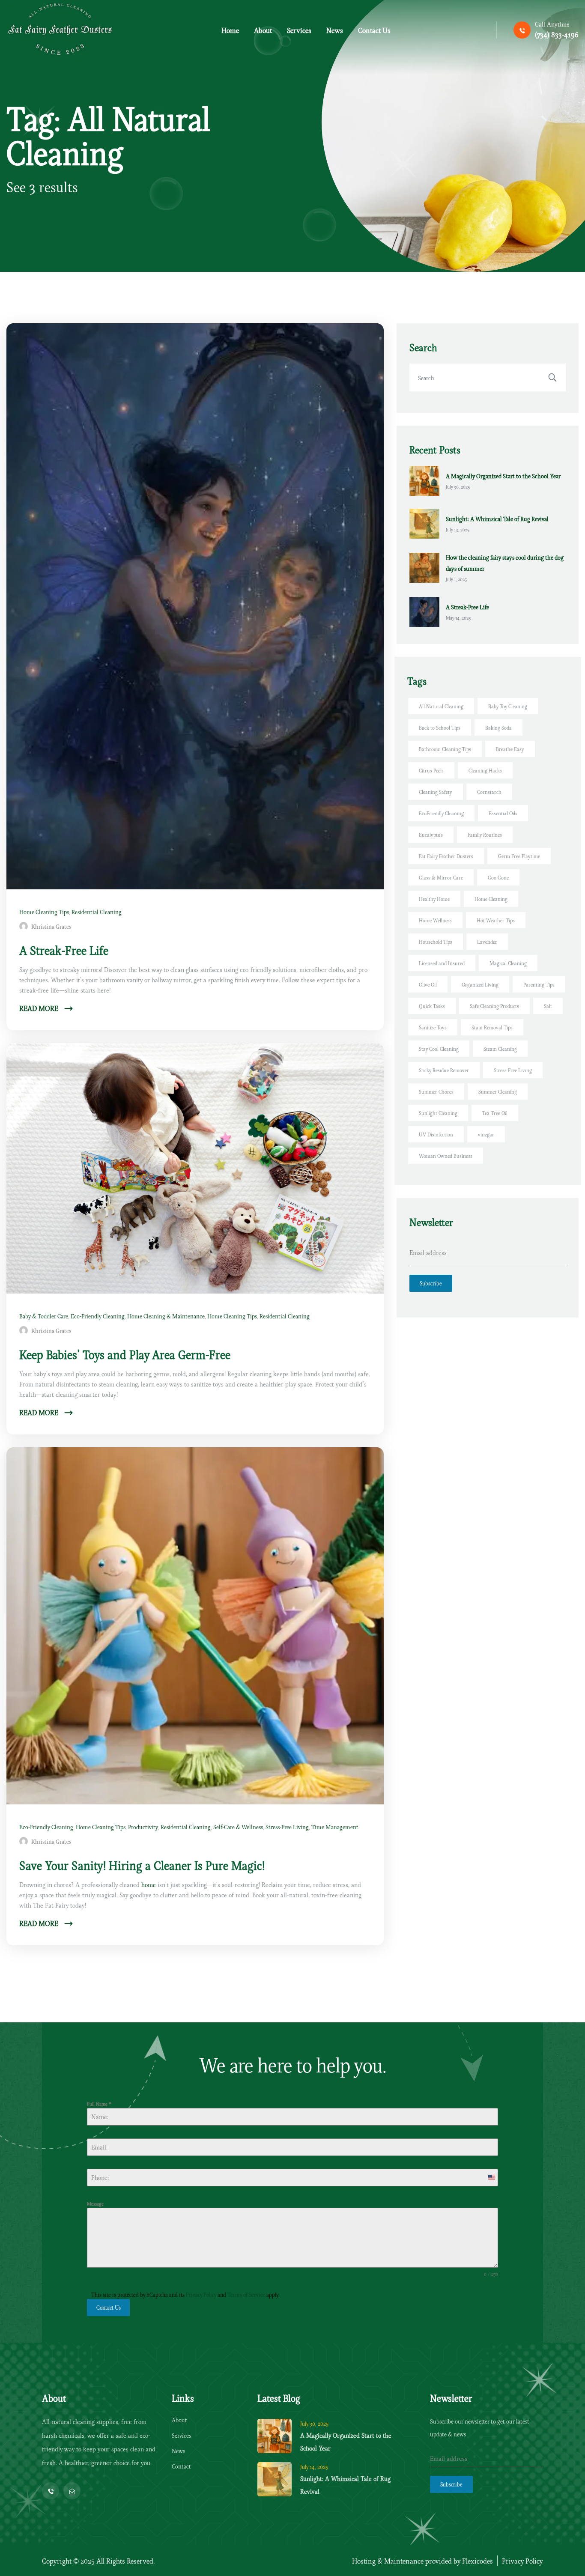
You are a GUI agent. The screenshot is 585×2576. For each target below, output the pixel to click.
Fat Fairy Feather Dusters (446, 856)
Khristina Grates (51, 926)
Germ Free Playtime (519, 856)
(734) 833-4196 (557, 34)
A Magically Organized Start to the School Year (503, 476)
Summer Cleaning (498, 1091)
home (149, 1884)
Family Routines (485, 834)
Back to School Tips (440, 727)
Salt (548, 1006)
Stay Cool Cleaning (439, 1048)
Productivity (143, 1827)
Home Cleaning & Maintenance (166, 1316)
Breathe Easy (510, 749)
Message (95, 2203)
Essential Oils (503, 813)
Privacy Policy (201, 2294)
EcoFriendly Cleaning (441, 813)
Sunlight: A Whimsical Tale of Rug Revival (497, 519)
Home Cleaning (491, 899)
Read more (40, 1008)
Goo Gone (498, 877)
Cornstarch (489, 792)
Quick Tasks (432, 1006)
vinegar (486, 1134)
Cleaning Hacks (485, 770)
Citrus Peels (431, 770)
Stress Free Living (513, 1070)
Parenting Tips (539, 984)
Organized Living (480, 984)
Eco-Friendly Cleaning (98, 1316)
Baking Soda (498, 727)
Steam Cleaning (500, 1048)
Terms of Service (246, 2294)
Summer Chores (436, 1091)
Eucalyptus (431, 834)
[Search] (553, 377)
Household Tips (436, 941)
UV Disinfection (436, 1134)
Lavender (487, 941)
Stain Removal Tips (492, 1027)
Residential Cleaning (97, 912)
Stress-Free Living (287, 1827)
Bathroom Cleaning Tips (445, 749)
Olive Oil (428, 984)
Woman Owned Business (446, 1155)
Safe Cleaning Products (494, 1006)
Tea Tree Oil (495, 1113)
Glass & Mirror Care (441, 877)
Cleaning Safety (436, 792)
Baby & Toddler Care (44, 1316)
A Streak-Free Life (467, 607)
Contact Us (109, 2307)
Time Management (335, 1827)
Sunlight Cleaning (438, 1113)
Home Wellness (435, 920)
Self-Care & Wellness (238, 1827)
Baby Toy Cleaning (508, 706)
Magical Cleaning (508, 963)
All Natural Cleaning (441, 706)
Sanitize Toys (433, 1027)
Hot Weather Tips (496, 920)
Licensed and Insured (442, 963)
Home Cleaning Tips (44, 912)
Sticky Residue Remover (444, 1070)
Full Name (99, 2104)
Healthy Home (434, 899)
